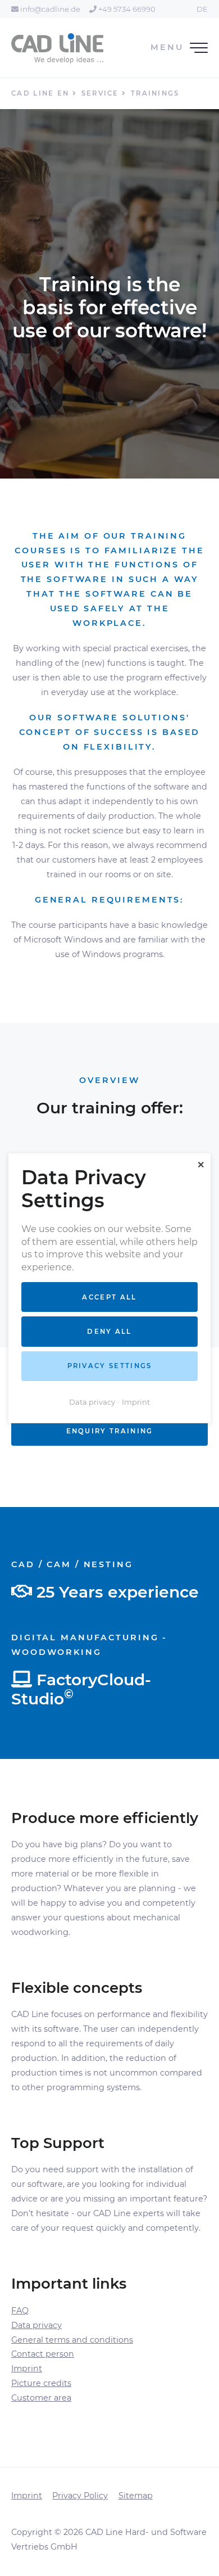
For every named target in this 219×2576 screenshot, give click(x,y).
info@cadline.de (49, 9)
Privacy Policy (80, 2496)
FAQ (20, 2311)
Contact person (43, 2354)
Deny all (109, 1332)
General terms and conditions (72, 2340)
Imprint (27, 2369)
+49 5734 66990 (126, 9)
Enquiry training (110, 1431)
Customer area (41, 2398)
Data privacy (36, 2325)
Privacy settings (110, 1366)
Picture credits (41, 2383)
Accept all (109, 1297)
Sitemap (136, 2496)
